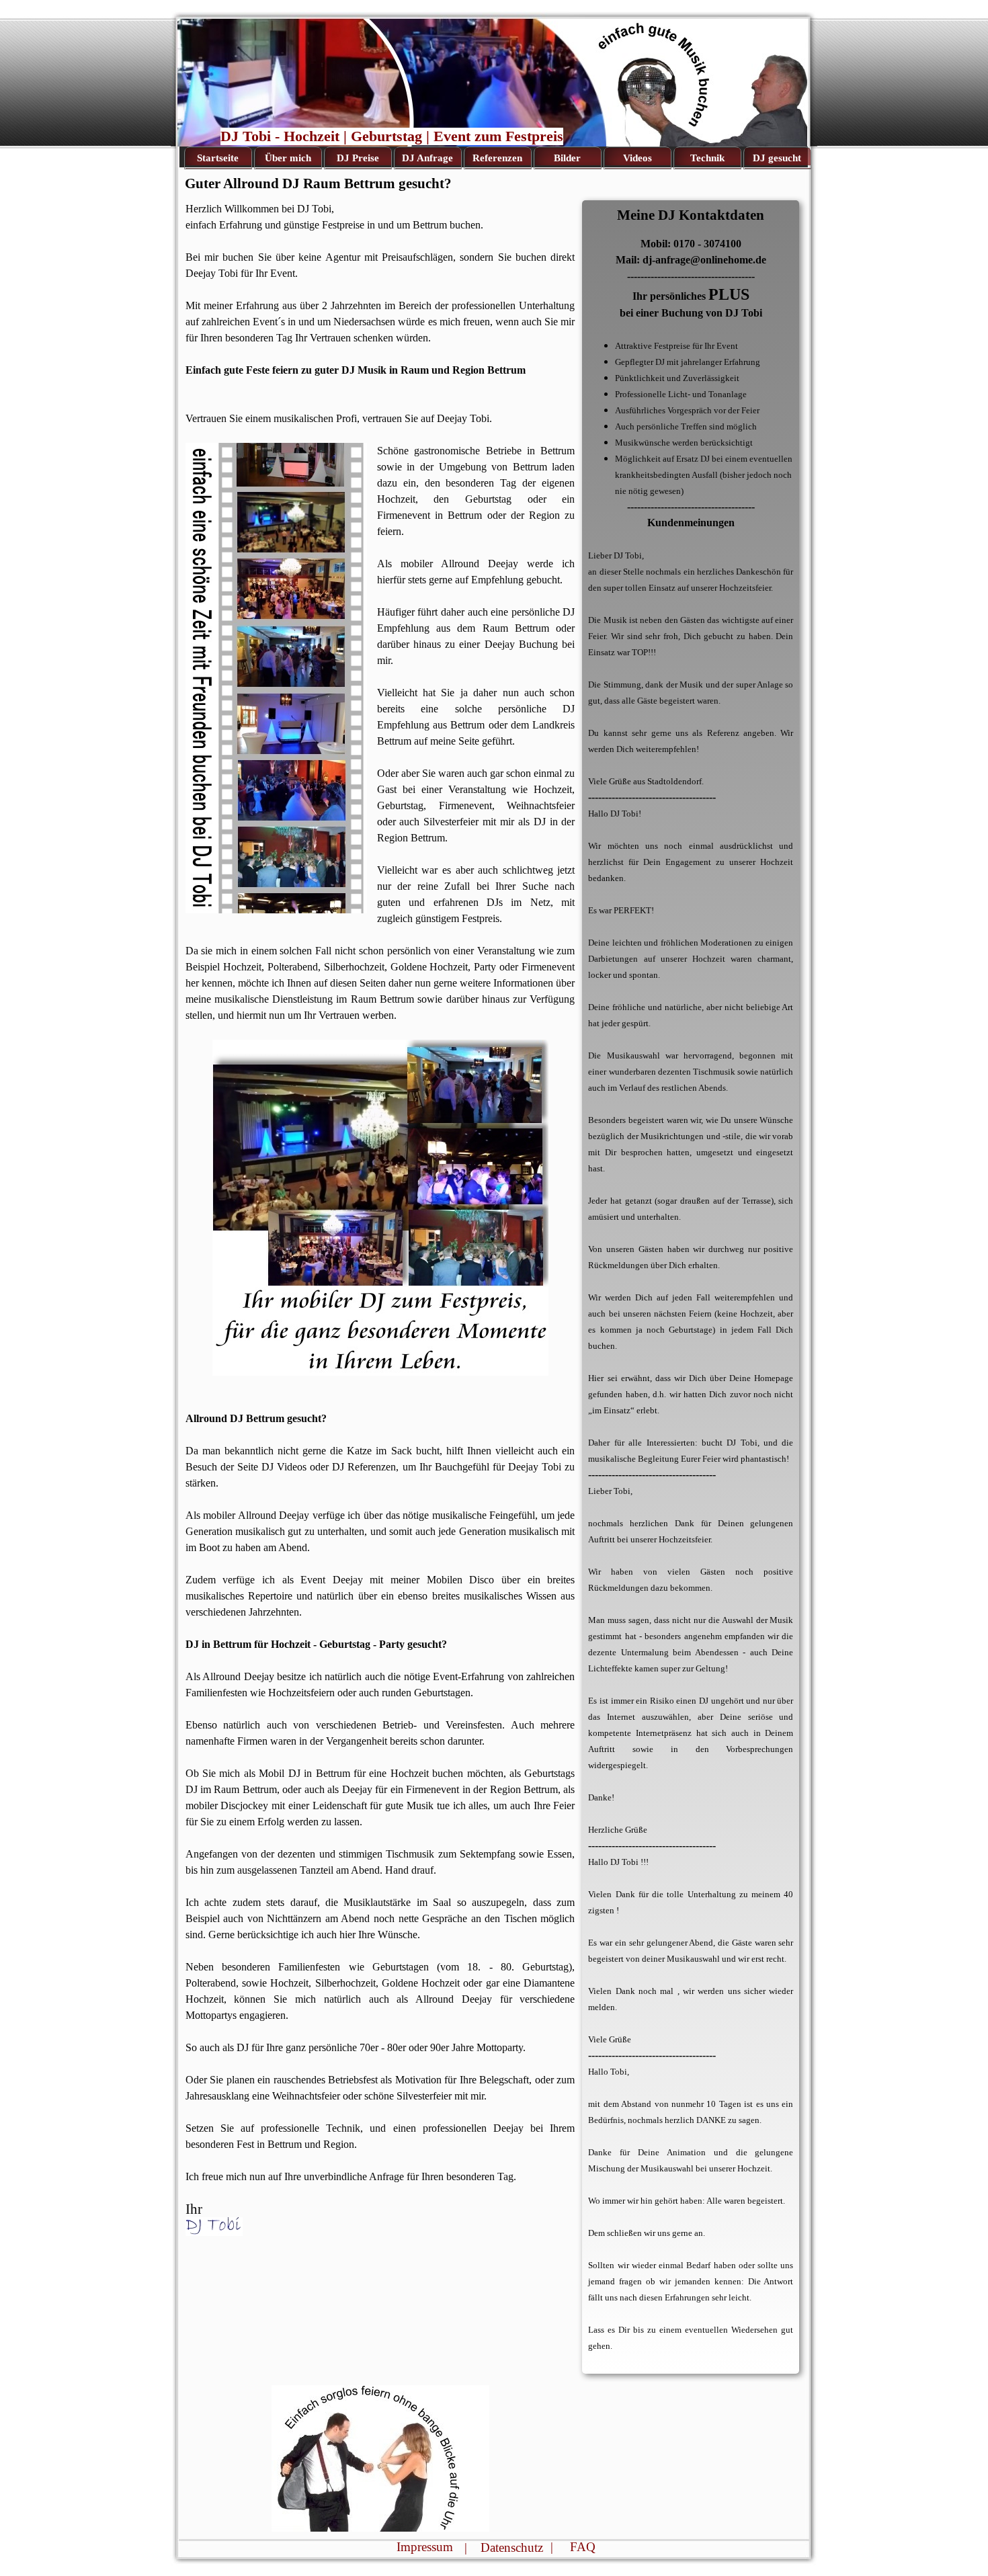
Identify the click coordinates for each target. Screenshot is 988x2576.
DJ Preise (358, 158)
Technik (707, 158)
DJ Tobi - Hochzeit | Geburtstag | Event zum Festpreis (392, 136)
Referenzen (497, 158)
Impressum (425, 2547)
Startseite (218, 158)
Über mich (288, 158)
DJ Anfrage (427, 158)
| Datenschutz (504, 2547)
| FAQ (573, 2547)
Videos (637, 158)
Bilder (567, 158)
